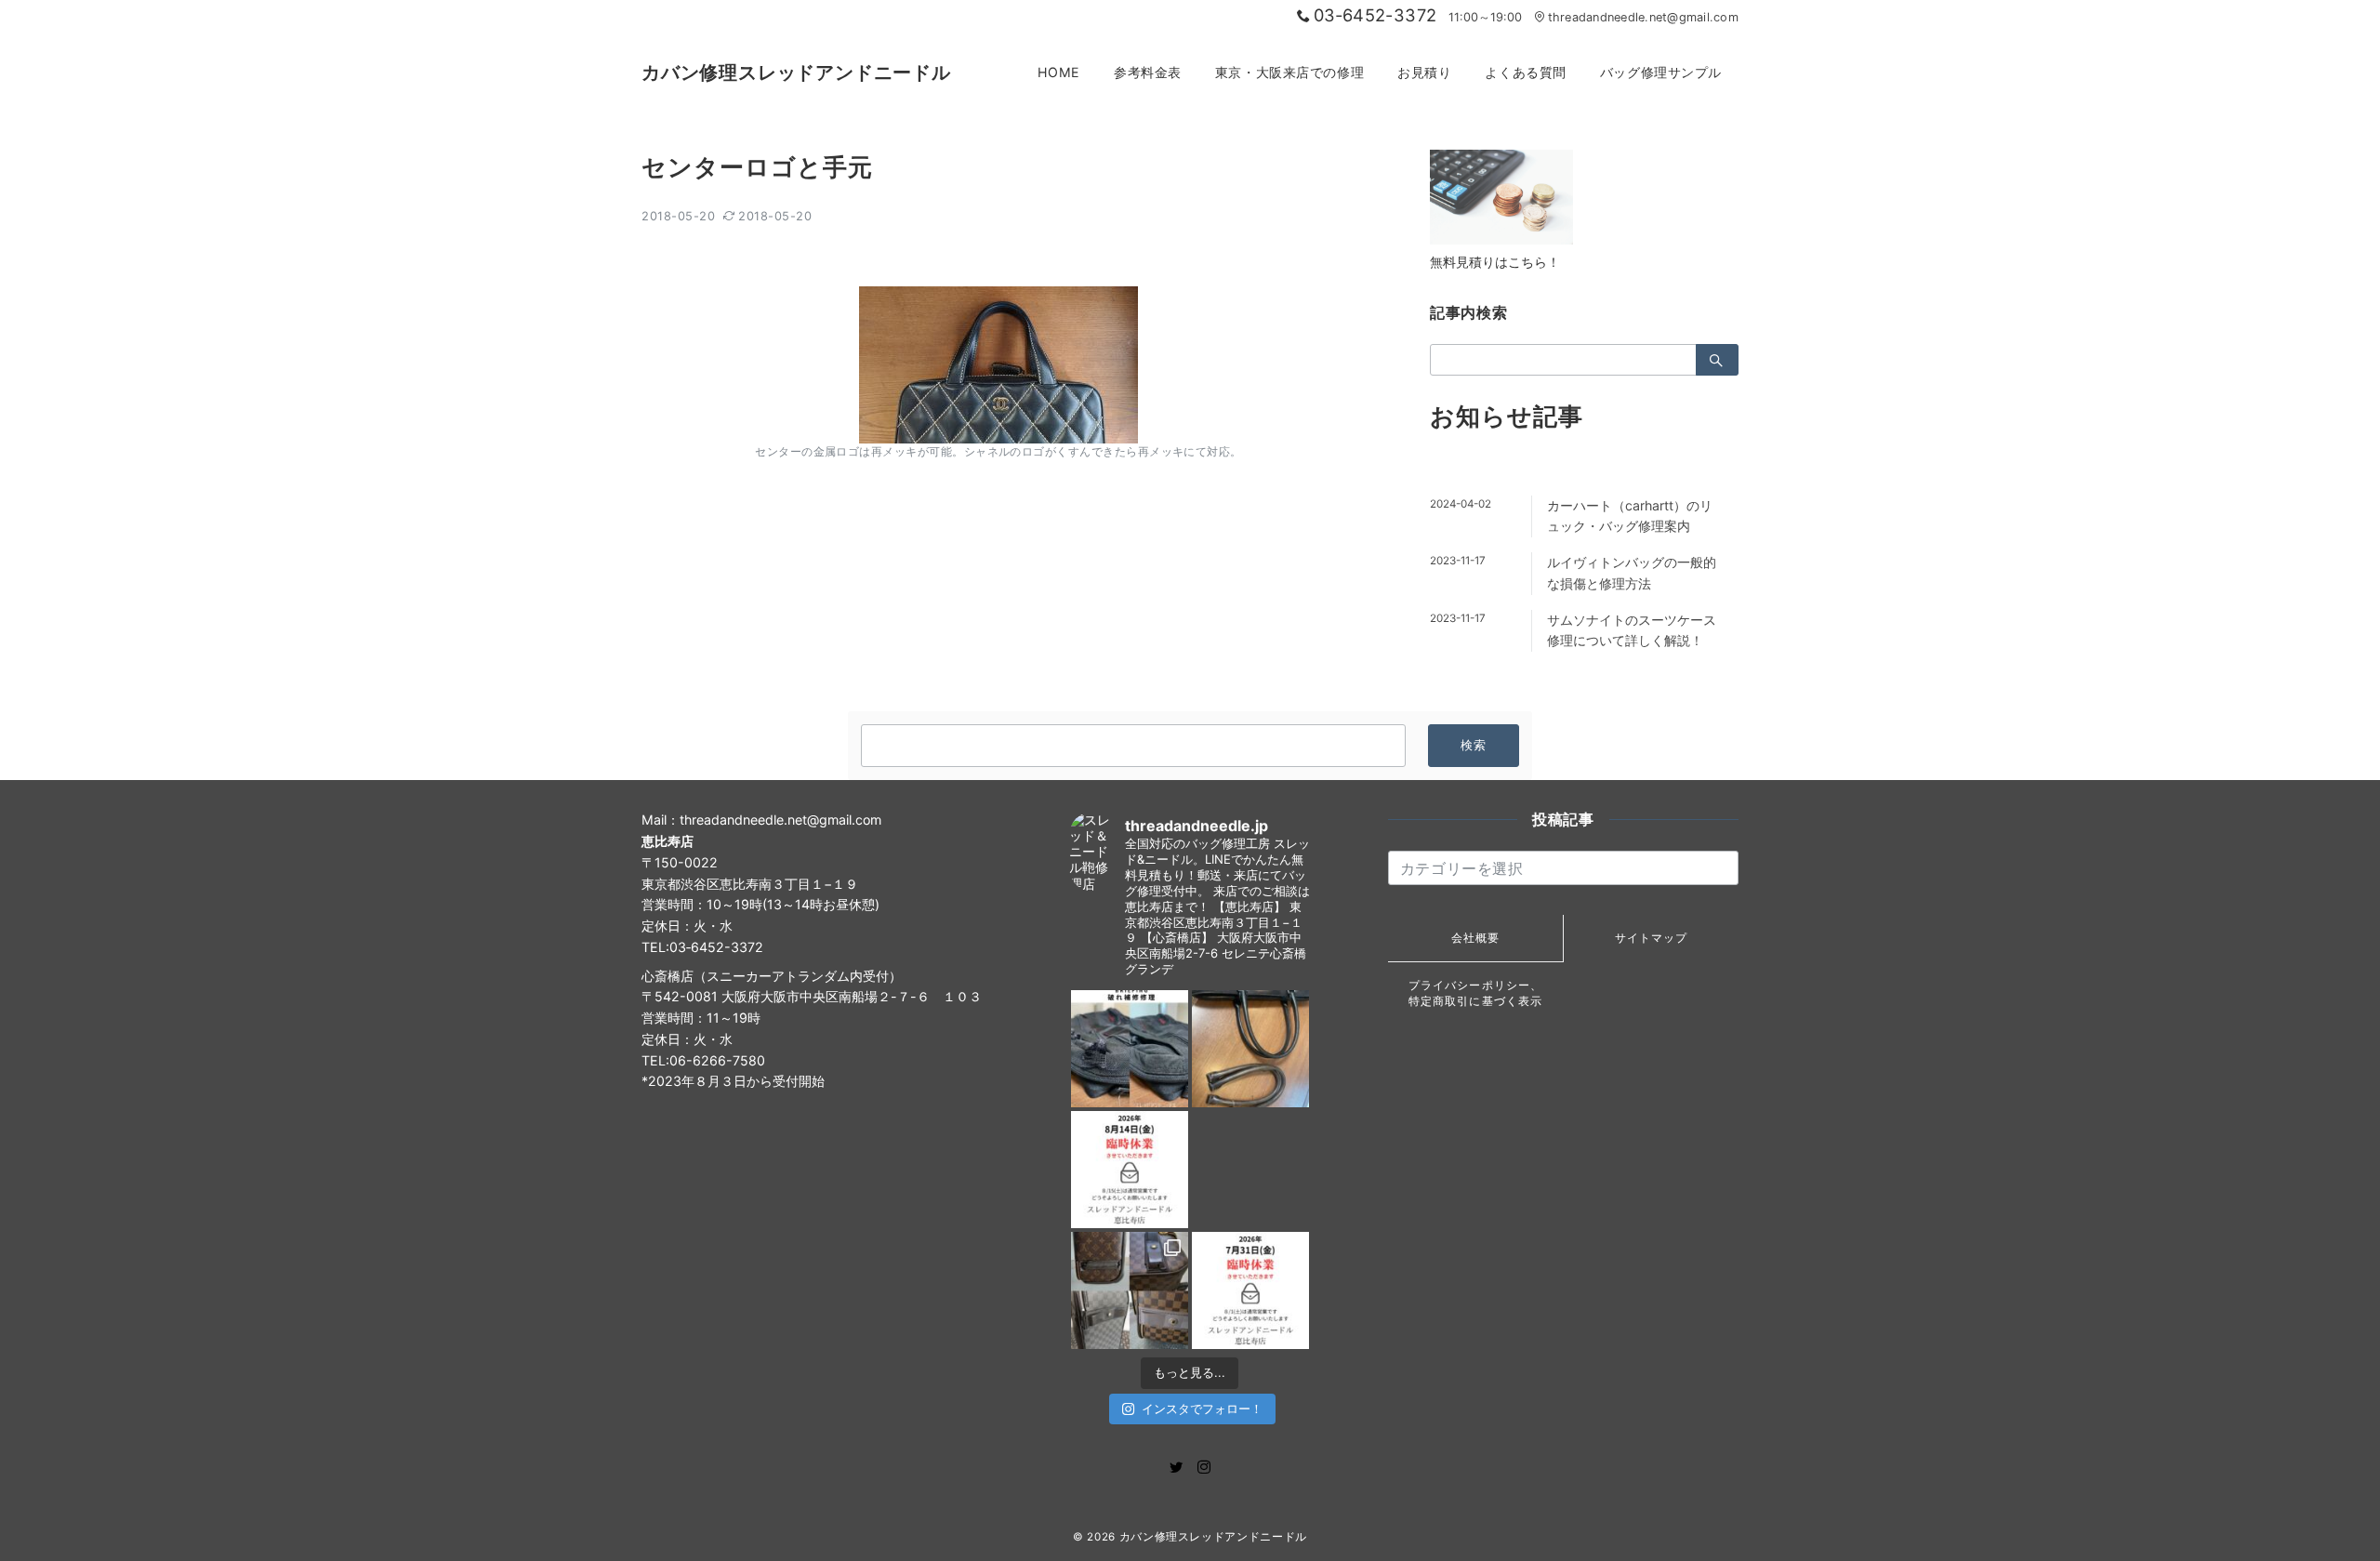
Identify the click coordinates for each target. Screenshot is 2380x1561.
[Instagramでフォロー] (1204, 1468)
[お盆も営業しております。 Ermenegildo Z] (1250, 1049)
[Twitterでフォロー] (1176, 1468)
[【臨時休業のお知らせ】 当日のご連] (1250, 1290)
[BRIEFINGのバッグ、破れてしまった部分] (1130, 1049)
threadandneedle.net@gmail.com (1643, 17)
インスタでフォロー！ (1202, 1409)
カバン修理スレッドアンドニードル (796, 73)
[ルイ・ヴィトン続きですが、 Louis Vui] (1250, 1170)
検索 (1474, 745)
